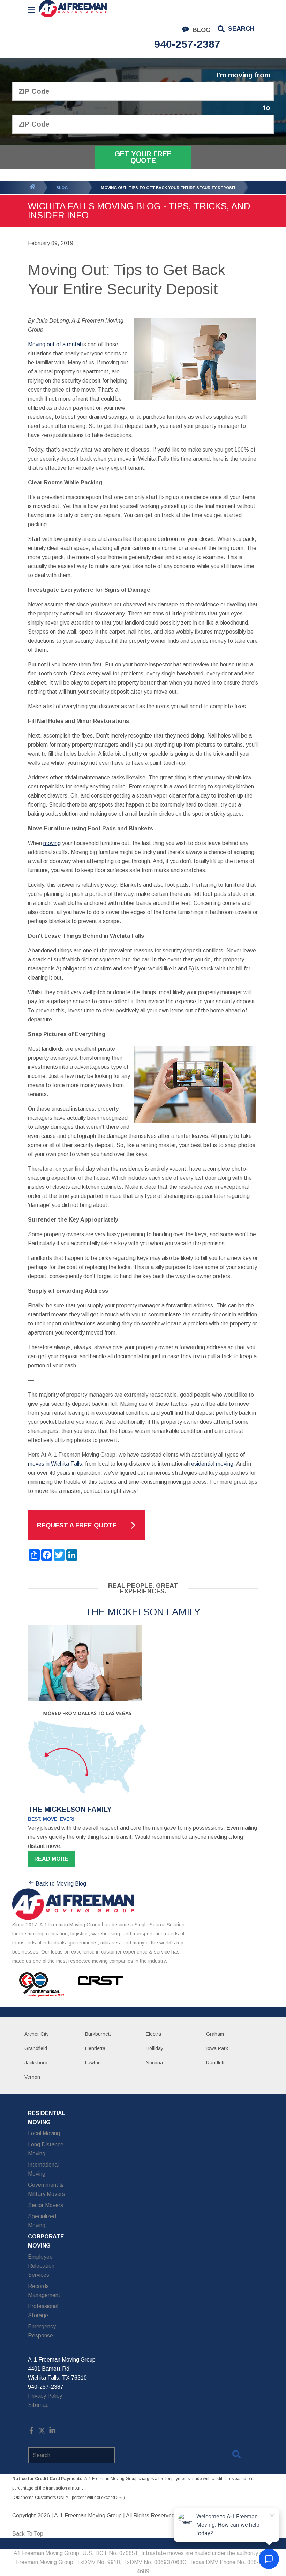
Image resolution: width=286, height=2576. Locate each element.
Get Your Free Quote (143, 157)
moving (52, 843)
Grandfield (36, 2048)
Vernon (32, 2077)
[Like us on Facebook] (31, 2432)
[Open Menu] (31, 10)
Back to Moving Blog (61, 1884)
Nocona (154, 2063)
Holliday (155, 2048)
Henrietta (95, 2048)
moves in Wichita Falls (55, 1464)
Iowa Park (217, 2048)
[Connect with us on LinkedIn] (52, 2432)
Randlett (215, 2063)
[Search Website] (236, 2456)
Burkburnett (98, 2034)
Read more (51, 1859)
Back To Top (28, 2534)
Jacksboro (36, 2063)
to (267, 108)
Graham (215, 2034)
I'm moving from (243, 75)
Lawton (93, 2063)
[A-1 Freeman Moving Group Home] (73, 9)
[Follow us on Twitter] (42, 2432)
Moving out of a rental (54, 344)
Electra (153, 2034)
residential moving (211, 1464)
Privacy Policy (45, 2396)
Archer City (37, 2034)
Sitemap (38, 2405)
